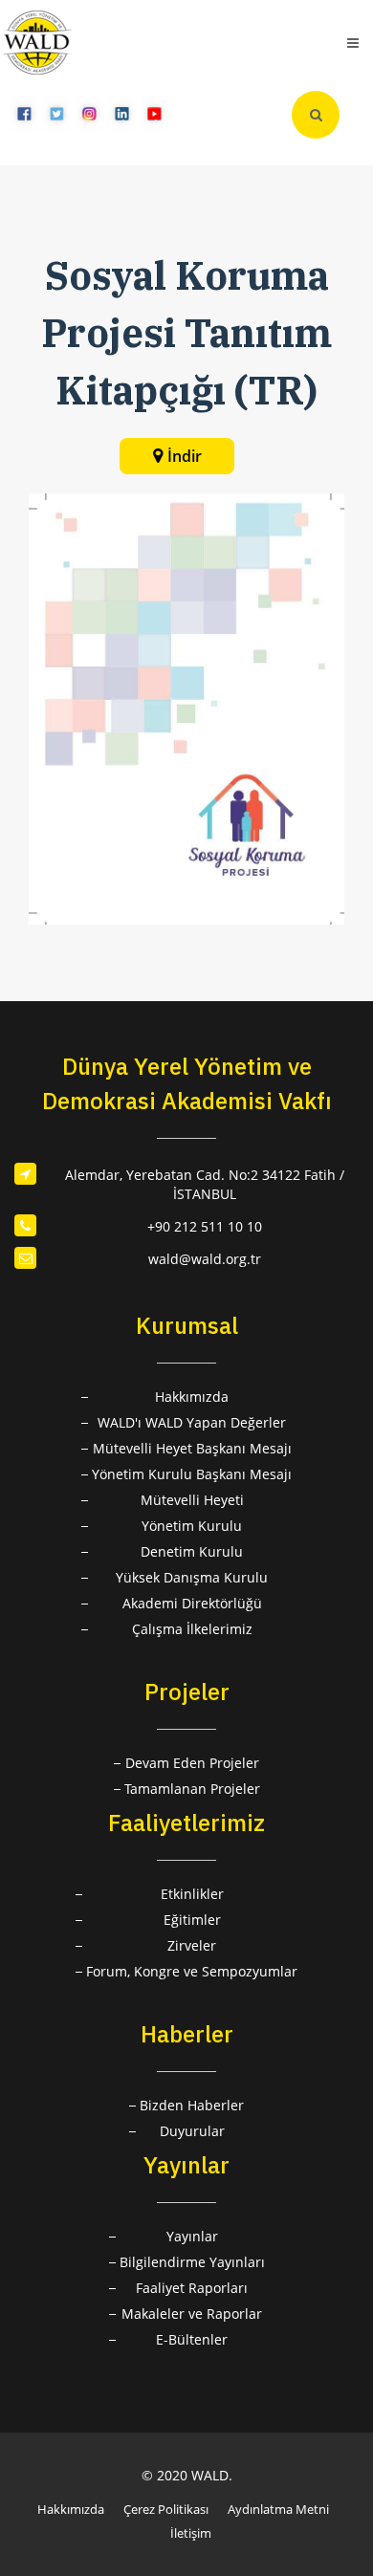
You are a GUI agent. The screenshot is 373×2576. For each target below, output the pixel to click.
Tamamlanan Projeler (192, 1789)
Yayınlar (192, 2236)
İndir (185, 456)
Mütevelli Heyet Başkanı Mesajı (192, 1448)
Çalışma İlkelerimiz (192, 1629)
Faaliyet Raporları (192, 2288)
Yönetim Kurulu (192, 1526)
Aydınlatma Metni (278, 2509)
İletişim (191, 2533)
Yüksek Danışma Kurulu (192, 1577)
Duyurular (192, 2131)
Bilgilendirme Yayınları (192, 2262)
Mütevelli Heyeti (192, 1500)
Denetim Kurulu (192, 1551)
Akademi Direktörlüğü (192, 1603)
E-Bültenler (192, 2339)
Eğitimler (192, 1920)
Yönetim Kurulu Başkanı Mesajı (192, 1474)
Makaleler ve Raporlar (192, 2314)
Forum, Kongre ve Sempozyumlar (192, 1971)
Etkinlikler (192, 1894)
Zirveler (192, 1945)
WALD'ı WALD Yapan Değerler (192, 1422)
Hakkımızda (192, 1397)
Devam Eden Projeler (192, 1763)
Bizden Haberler (192, 2105)
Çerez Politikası (166, 2509)
